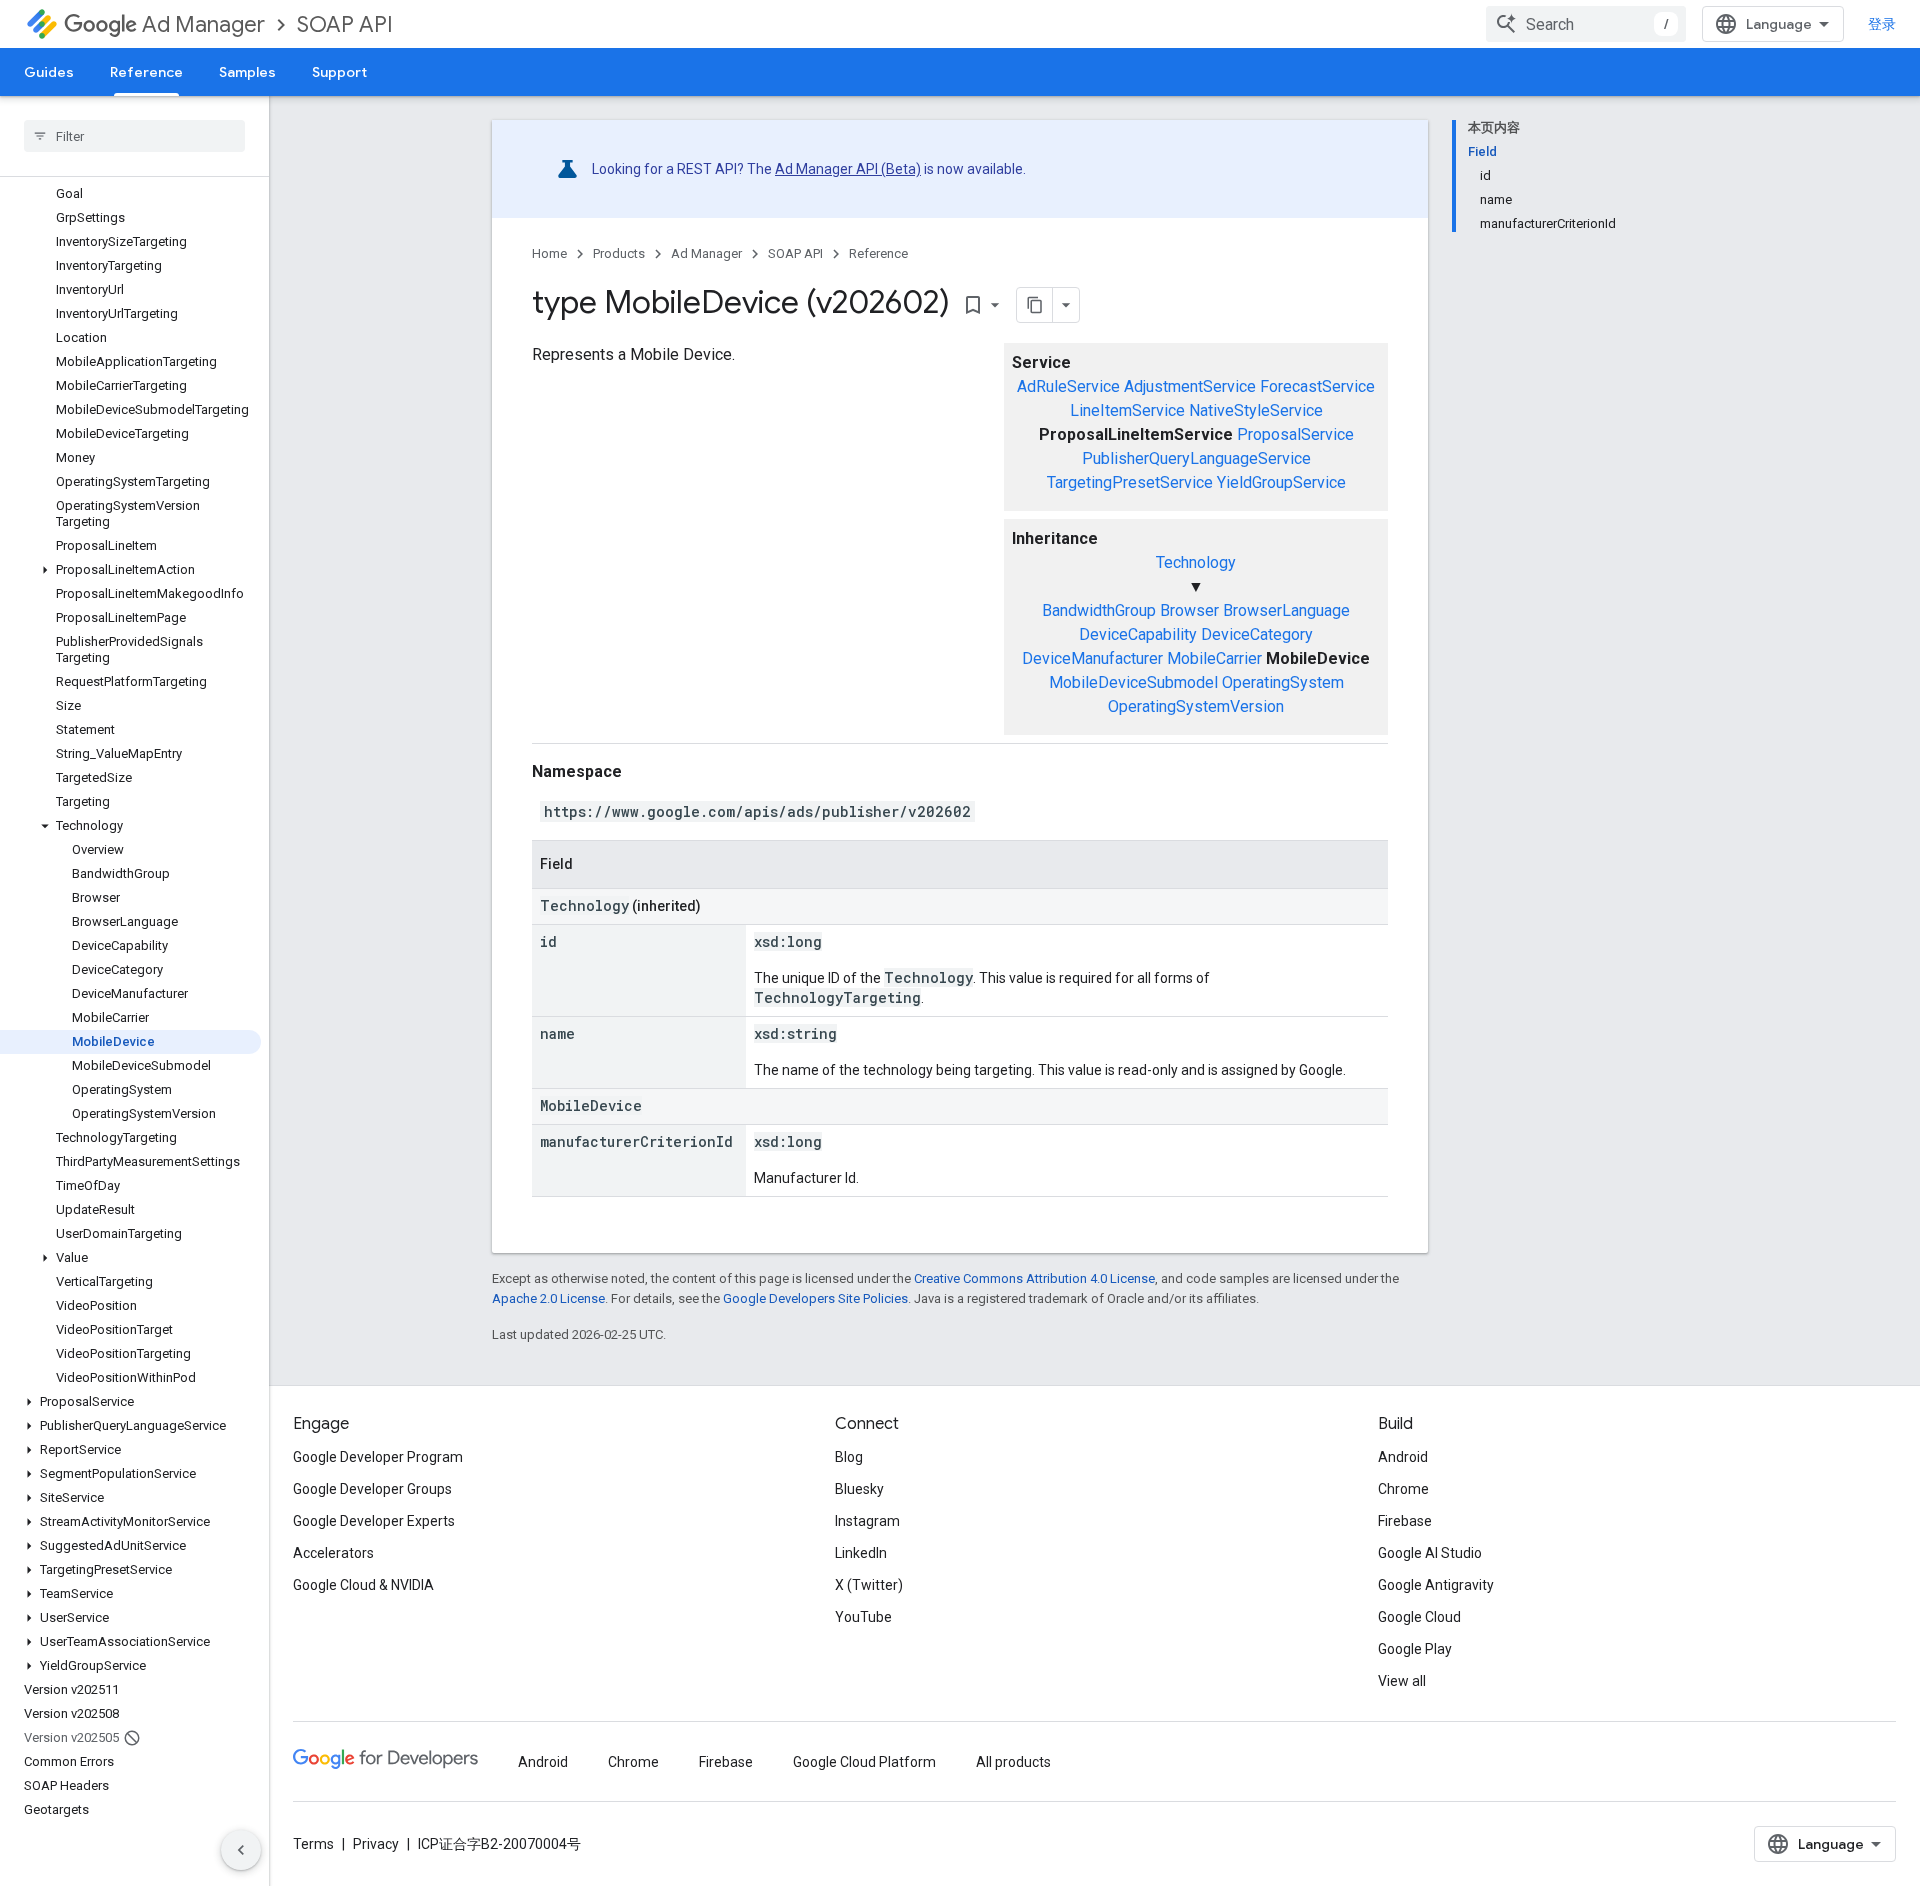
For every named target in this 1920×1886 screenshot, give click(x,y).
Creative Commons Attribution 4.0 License (1034, 1278)
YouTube (863, 1617)
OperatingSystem (1283, 682)
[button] (130, 570)
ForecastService (1317, 386)
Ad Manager (203, 24)
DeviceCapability (1138, 634)
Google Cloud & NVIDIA (363, 1585)
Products (619, 253)
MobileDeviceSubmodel (1133, 682)
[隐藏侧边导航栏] (241, 1850)
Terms (313, 1844)
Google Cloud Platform (864, 1762)
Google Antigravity (1436, 1585)
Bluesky (859, 1489)
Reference (146, 72)
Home (549, 253)
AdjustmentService (1190, 386)
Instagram (867, 1521)
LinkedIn (861, 1553)
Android (1403, 1457)
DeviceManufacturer (1092, 658)
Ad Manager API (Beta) (848, 169)
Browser (1189, 610)
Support (339, 72)
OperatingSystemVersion (1196, 706)
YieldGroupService (1281, 482)
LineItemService (1127, 410)
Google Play (1415, 1649)
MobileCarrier (1214, 658)
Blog (849, 1457)
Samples (247, 72)
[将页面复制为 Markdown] (1035, 305)
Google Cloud (1419, 1617)
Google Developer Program (378, 1457)
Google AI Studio (1430, 1553)
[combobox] (1586, 24)
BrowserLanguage (1286, 610)
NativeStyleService (1256, 410)
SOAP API (345, 24)
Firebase (1405, 1521)
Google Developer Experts (374, 1521)
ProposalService (1295, 434)
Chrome (1403, 1489)
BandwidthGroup (1099, 610)
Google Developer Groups (372, 1489)
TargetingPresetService (1130, 482)
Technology (1196, 562)
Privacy (376, 1844)
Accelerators (333, 1553)
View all (1402, 1681)
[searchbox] (134, 136)
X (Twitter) (869, 1585)
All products (1013, 1762)
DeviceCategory (1257, 634)
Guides (49, 72)
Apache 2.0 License (548, 1298)
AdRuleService (1068, 386)
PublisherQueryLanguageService (1196, 458)
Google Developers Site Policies (815, 1298)
